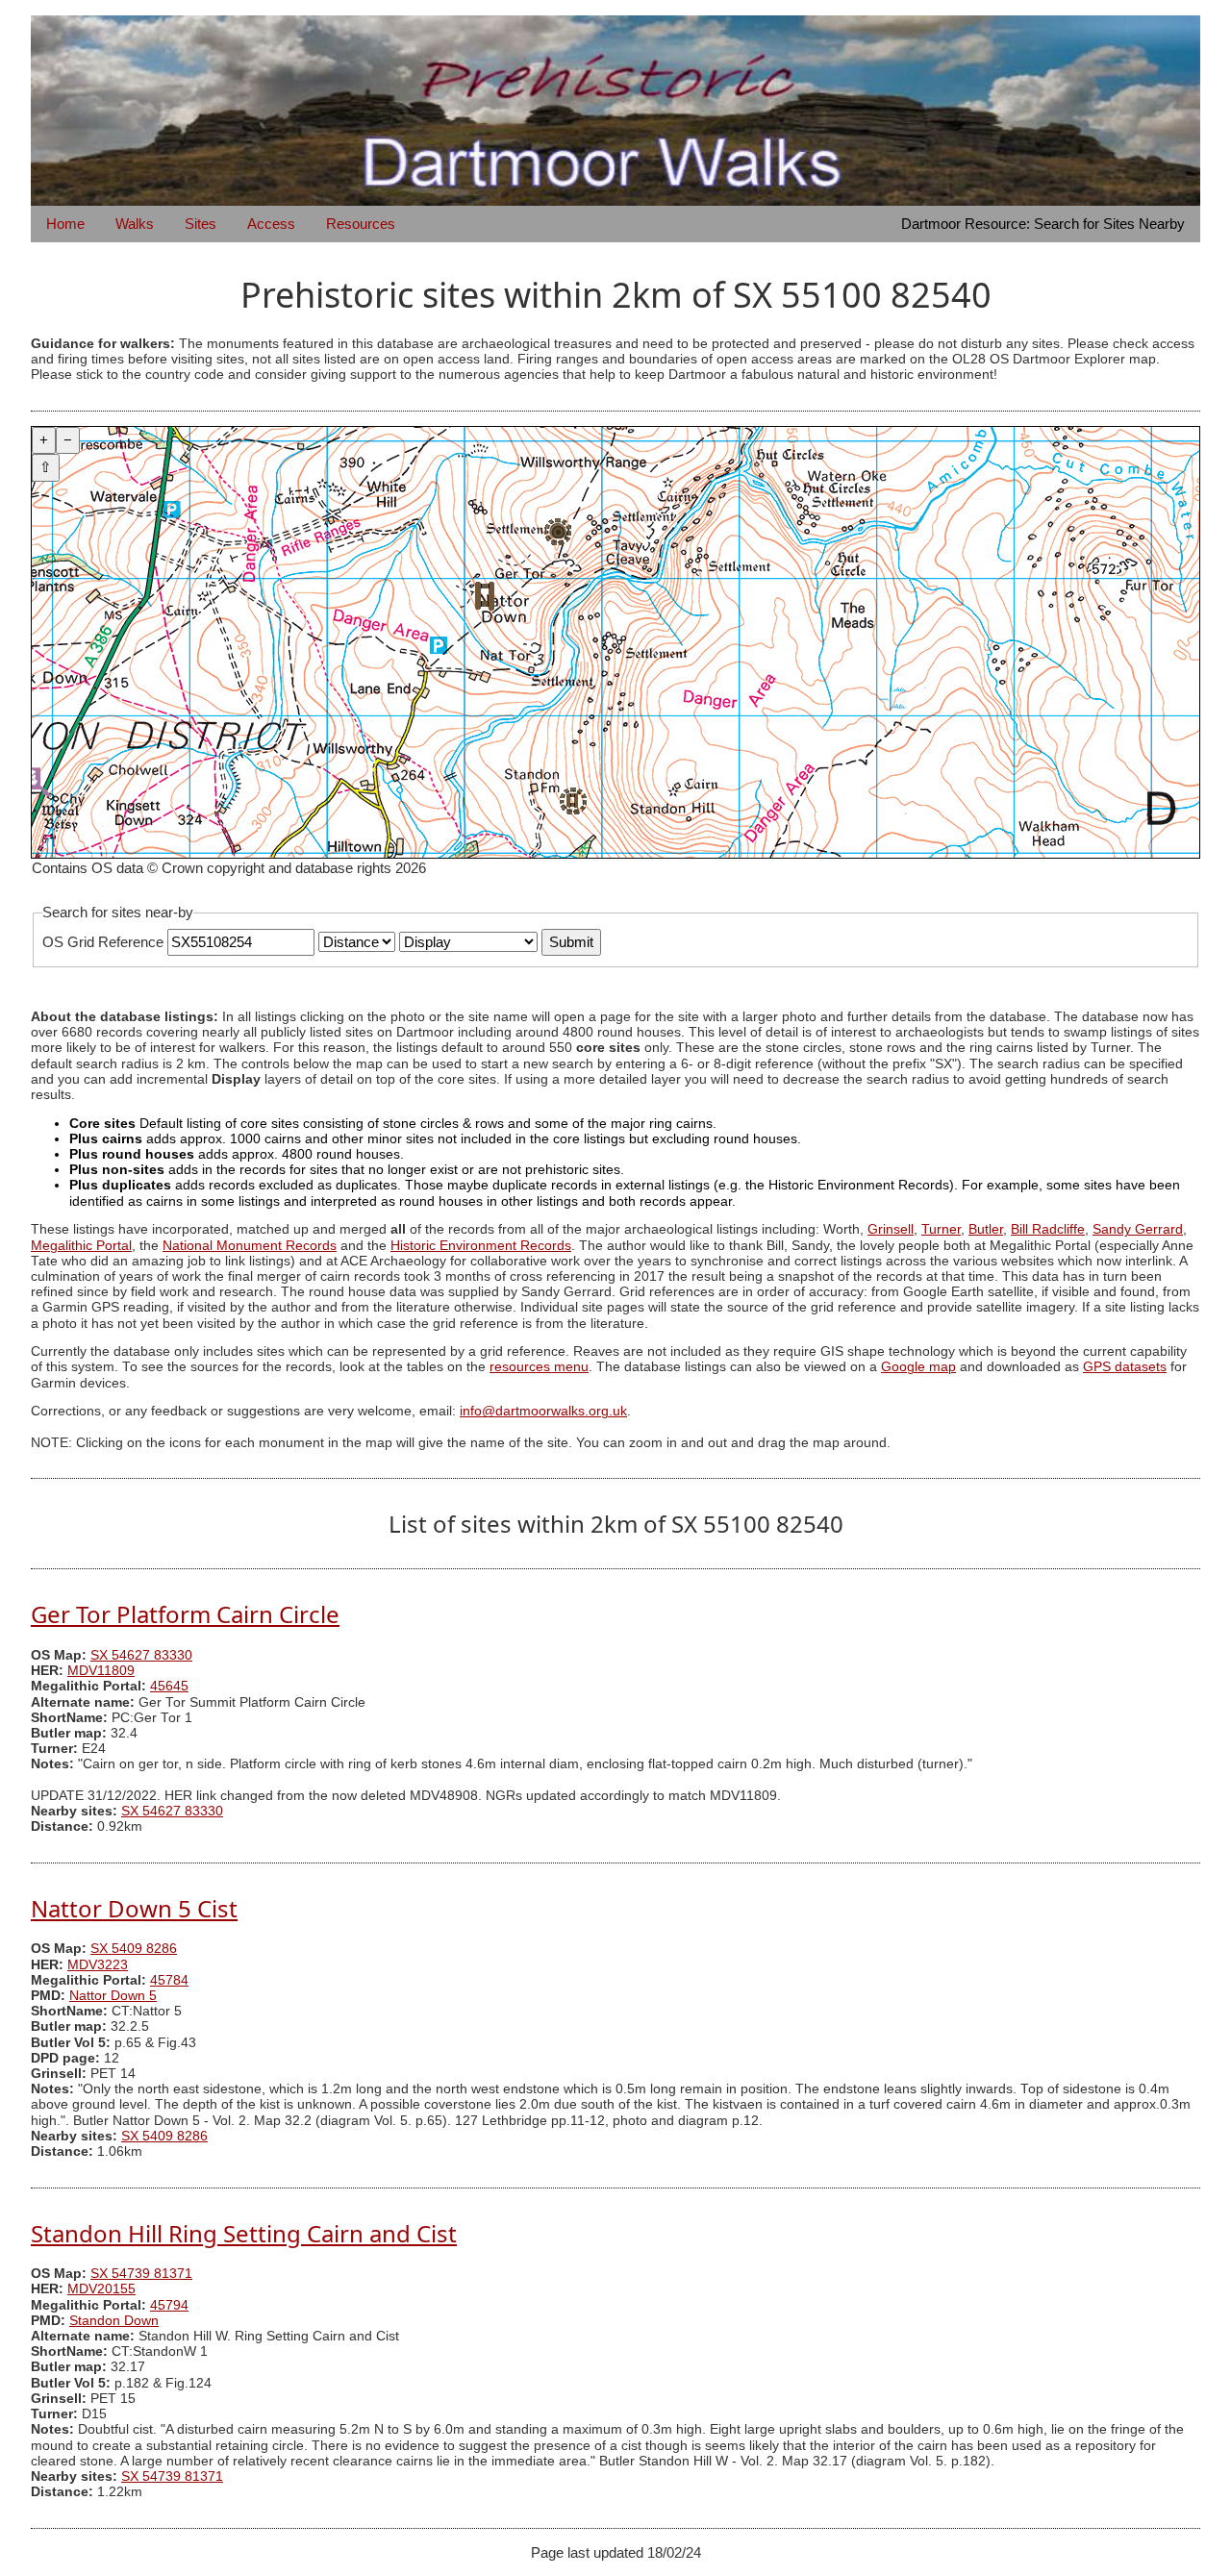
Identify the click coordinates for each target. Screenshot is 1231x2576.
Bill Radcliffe (1048, 1229)
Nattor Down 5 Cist (134, 1908)
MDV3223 (98, 1965)
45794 (169, 2305)
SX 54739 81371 (141, 2274)
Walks (135, 224)
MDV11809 (101, 1671)
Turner (941, 1229)
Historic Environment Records (481, 1246)
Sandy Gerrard (1138, 1229)
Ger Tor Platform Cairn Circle (185, 1614)
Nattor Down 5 (113, 1996)
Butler (986, 1229)
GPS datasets (1125, 1367)
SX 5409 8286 (134, 1949)
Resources (361, 224)
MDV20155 (101, 2289)
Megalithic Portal (81, 1246)
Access (271, 224)
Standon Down (114, 2321)
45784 (169, 1980)
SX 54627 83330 (141, 1655)
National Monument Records (250, 1246)
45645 (169, 1686)
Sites (201, 224)
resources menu (539, 1367)
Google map (918, 1367)
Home (65, 224)
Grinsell (891, 1229)
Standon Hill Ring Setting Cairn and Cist (244, 2233)
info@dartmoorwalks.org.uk (543, 1411)
